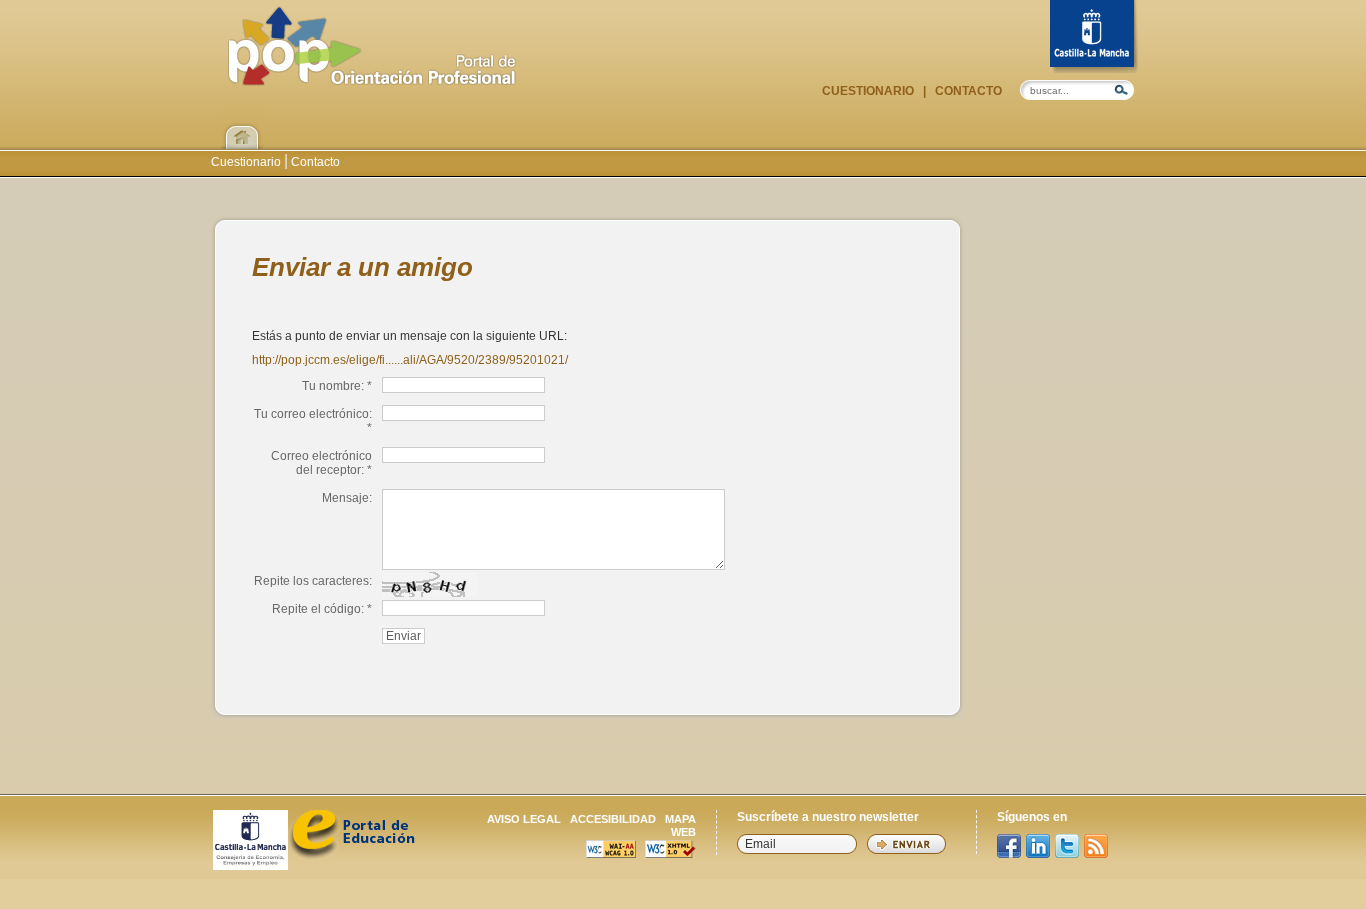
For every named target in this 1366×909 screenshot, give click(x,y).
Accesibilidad (613, 819)
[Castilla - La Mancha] (1094, 36)
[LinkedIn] (1038, 846)
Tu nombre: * (337, 386)
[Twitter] (1067, 846)
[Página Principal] (372, 75)
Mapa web (680, 825)
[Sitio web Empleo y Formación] (250, 864)
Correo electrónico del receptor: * (321, 463)
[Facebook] (1009, 846)
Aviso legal (524, 819)
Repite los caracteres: (313, 581)
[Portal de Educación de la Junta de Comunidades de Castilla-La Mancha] (351, 854)
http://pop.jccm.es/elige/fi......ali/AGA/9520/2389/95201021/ (410, 360)
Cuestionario (869, 91)
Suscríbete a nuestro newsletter (828, 817)
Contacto (967, 91)
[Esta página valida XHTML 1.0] (670, 852)
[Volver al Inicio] (242, 125)
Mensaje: (347, 498)
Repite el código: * (322, 609)
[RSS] (1096, 846)
